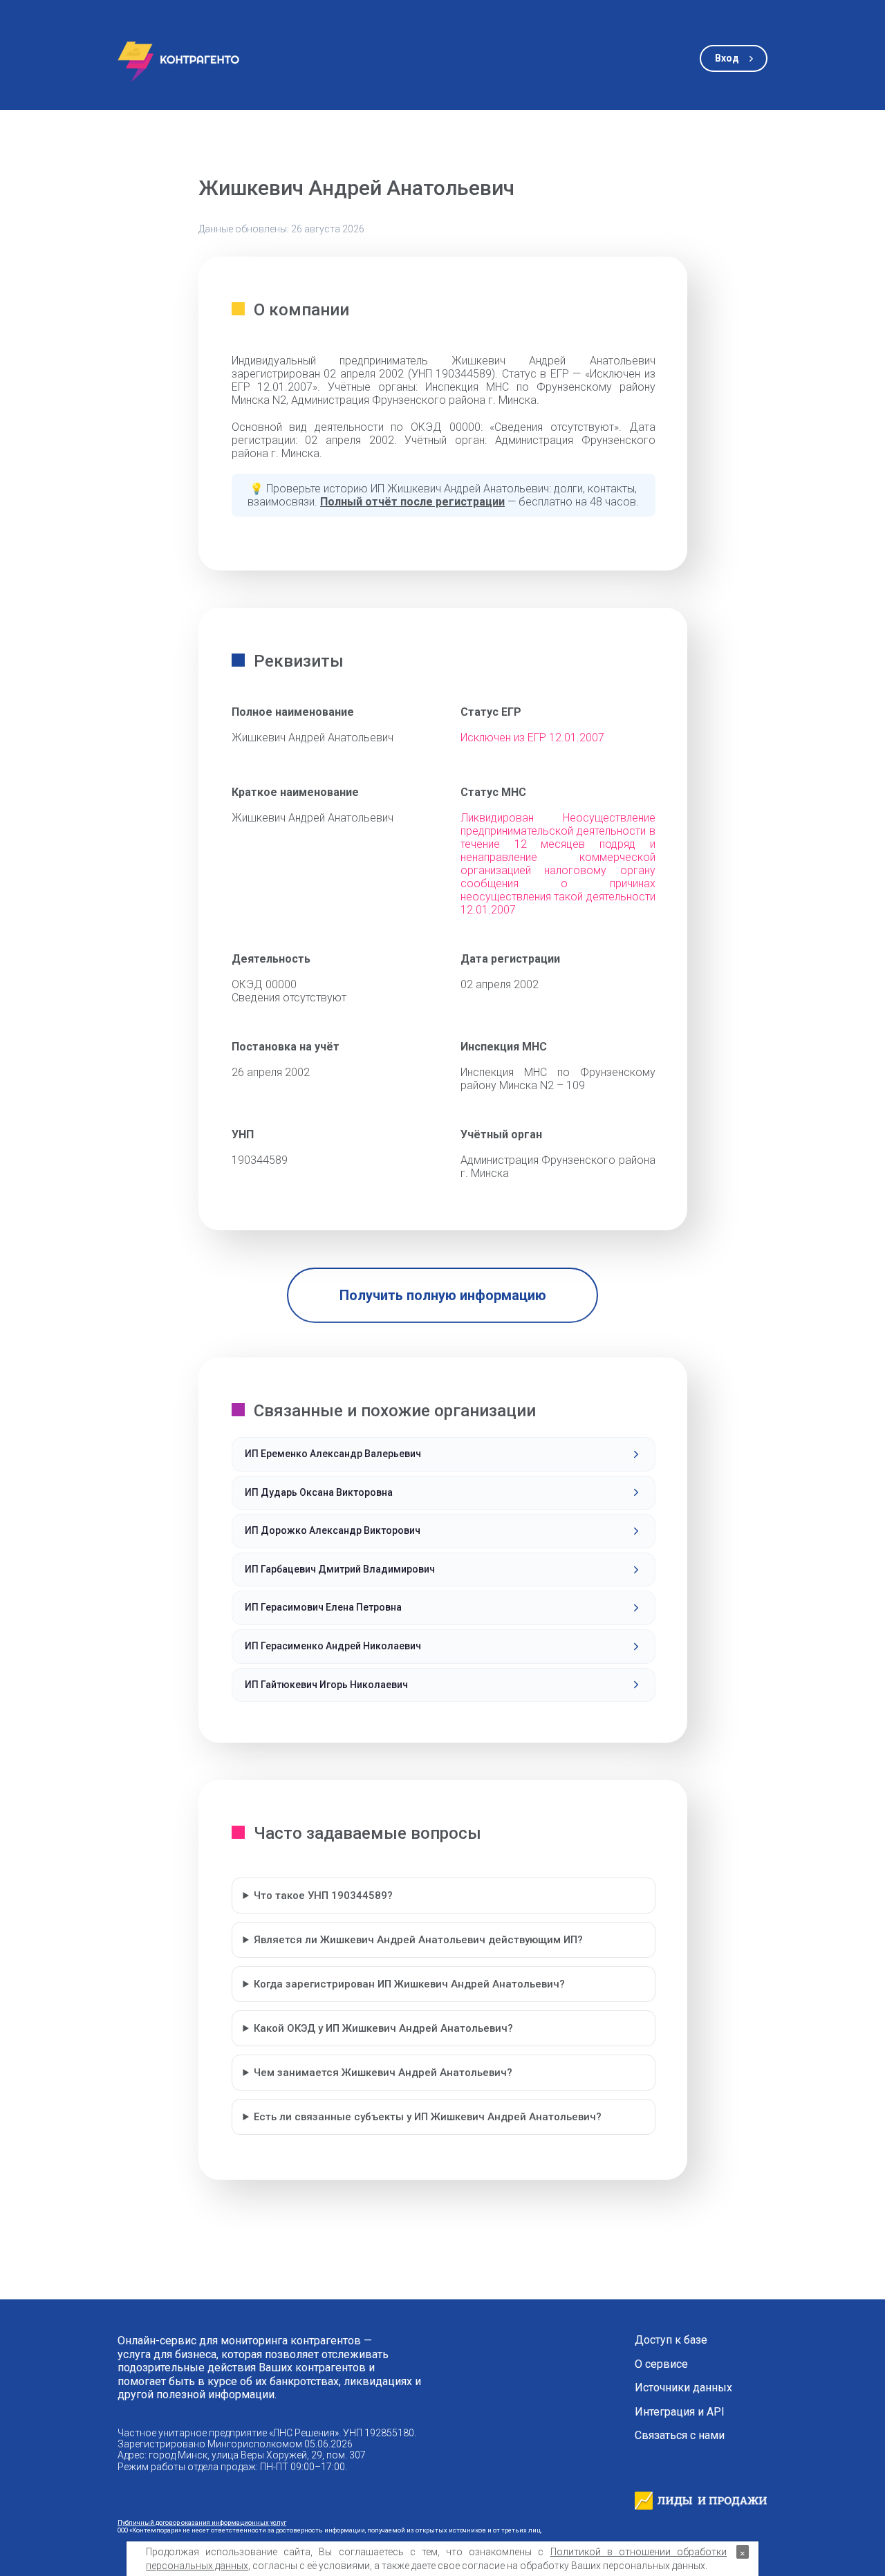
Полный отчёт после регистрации (412, 502)
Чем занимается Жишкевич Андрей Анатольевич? (383, 2073)
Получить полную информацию (443, 1295)
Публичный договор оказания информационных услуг (202, 2522)
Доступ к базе (671, 2340)
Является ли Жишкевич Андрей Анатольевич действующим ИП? (418, 1940)
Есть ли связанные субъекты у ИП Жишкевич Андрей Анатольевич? (428, 2117)
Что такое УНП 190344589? (323, 1896)
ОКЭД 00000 (264, 984)
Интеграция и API (680, 2412)
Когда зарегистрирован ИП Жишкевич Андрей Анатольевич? (409, 1984)
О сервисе (661, 2364)
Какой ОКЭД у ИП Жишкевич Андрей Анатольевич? (383, 2028)
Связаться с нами (680, 2436)
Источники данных (683, 2388)
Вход (727, 58)
